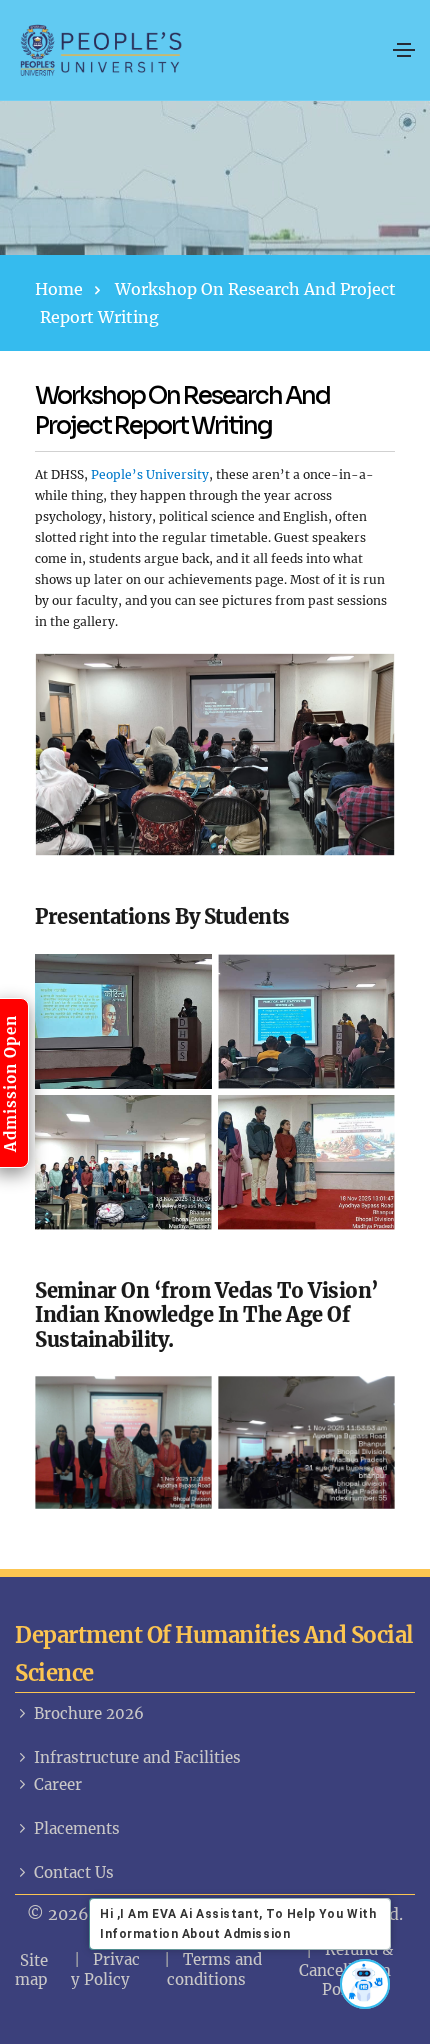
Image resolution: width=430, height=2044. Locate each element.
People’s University (150, 474)
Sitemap (31, 1970)
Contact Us (74, 1872)
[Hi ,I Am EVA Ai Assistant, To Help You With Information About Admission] (365, 1984)
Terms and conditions (214, 1969)
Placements (77, 1828)
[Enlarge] (369, 679)
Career (58, 1784)
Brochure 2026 (89, 1713)
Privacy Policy (105, 1969)
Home (59, 289)
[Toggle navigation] (404, 50)
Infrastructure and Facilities (137, 1757)
